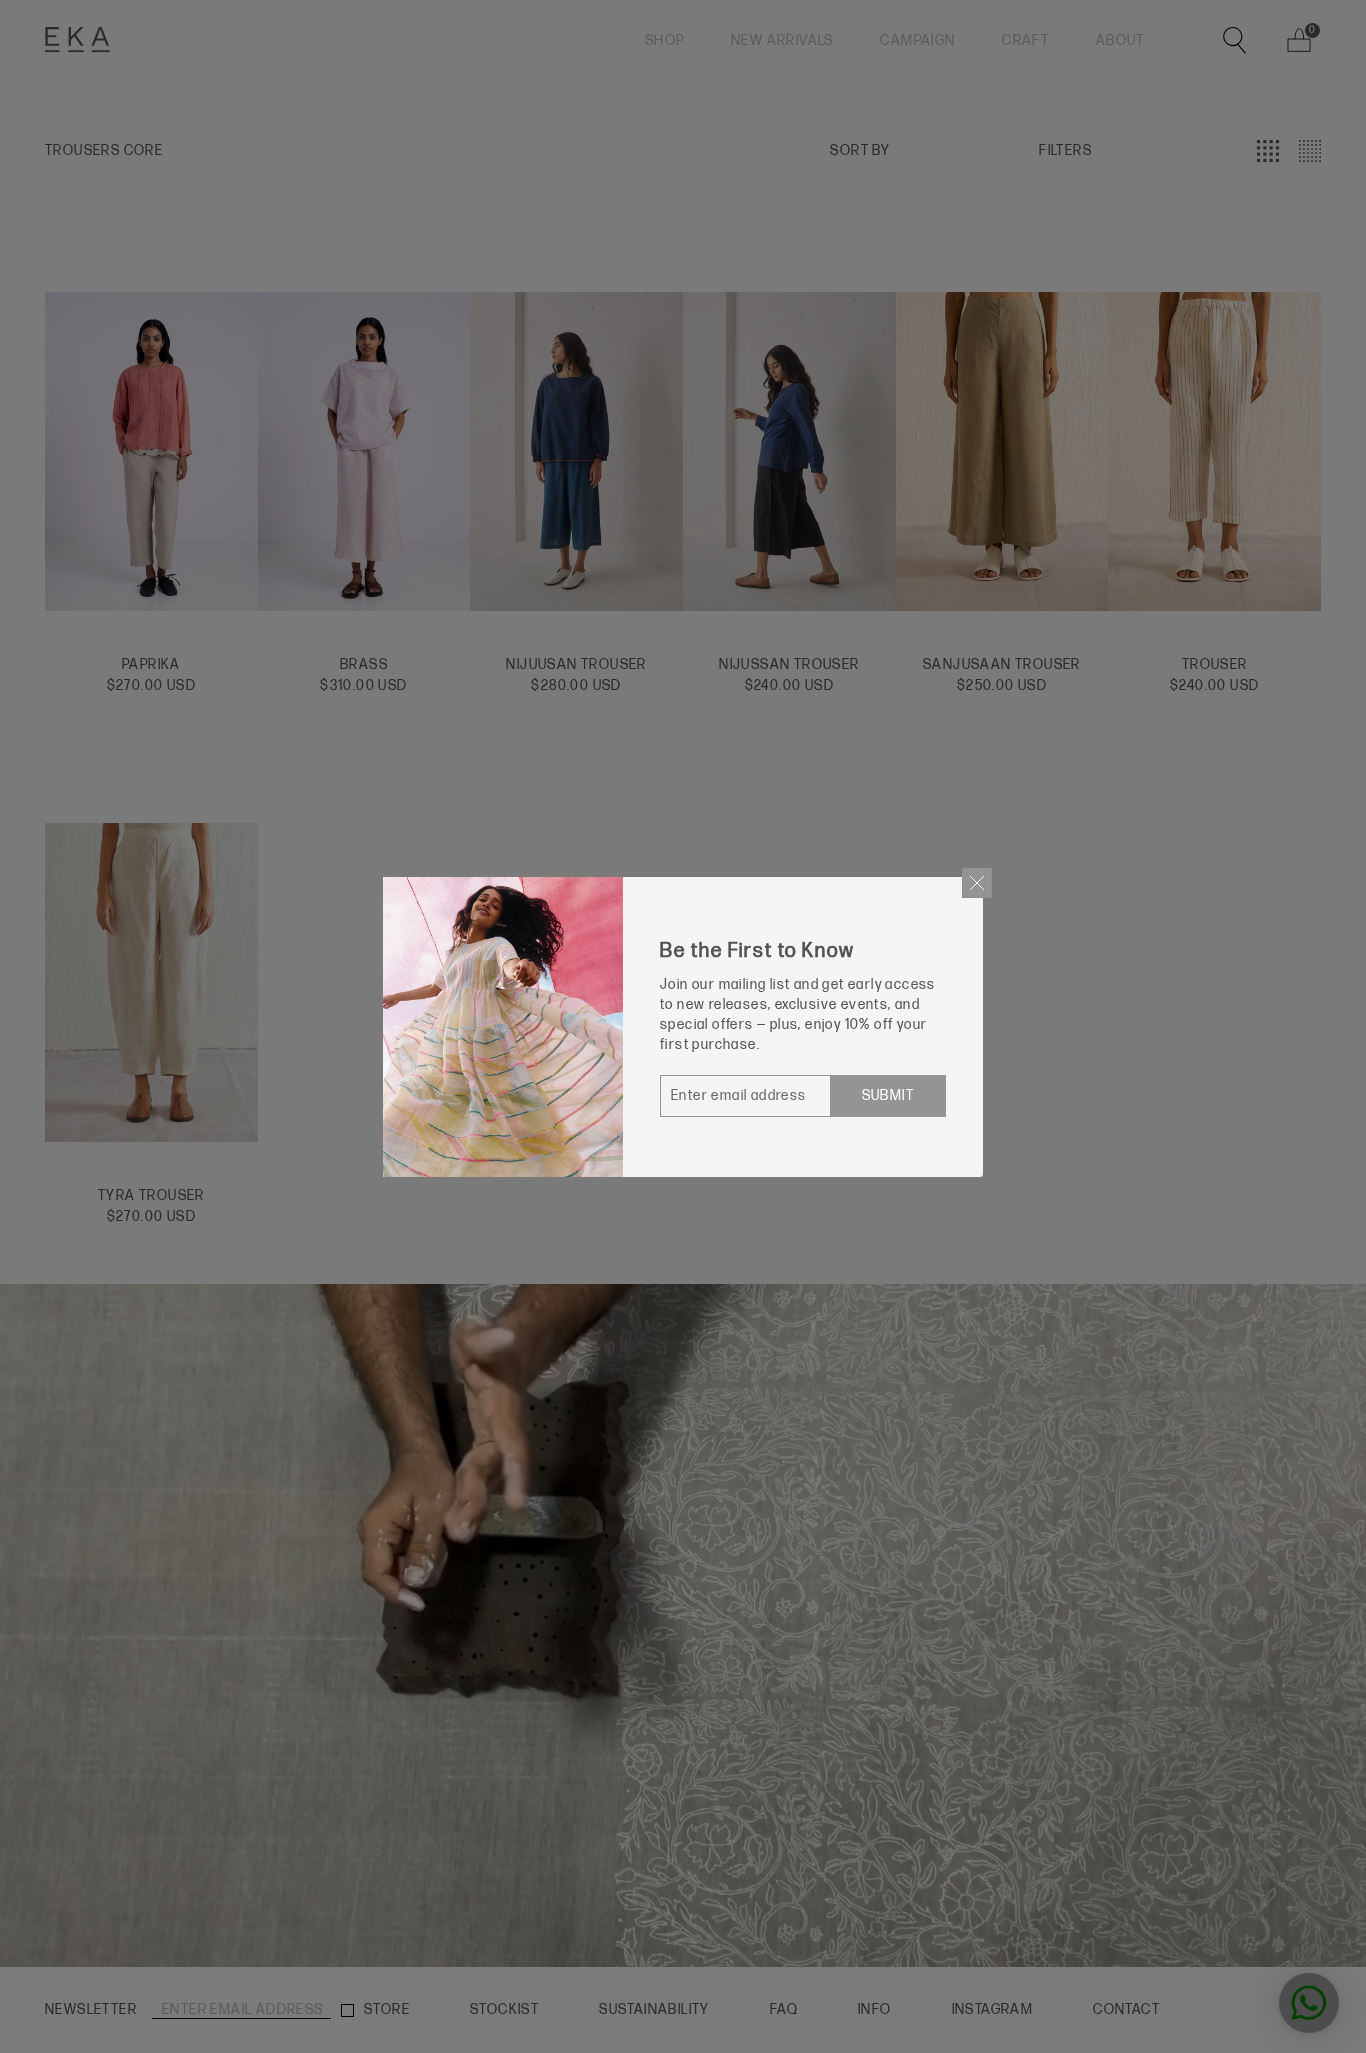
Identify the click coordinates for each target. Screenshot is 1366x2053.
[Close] (977, 883)
